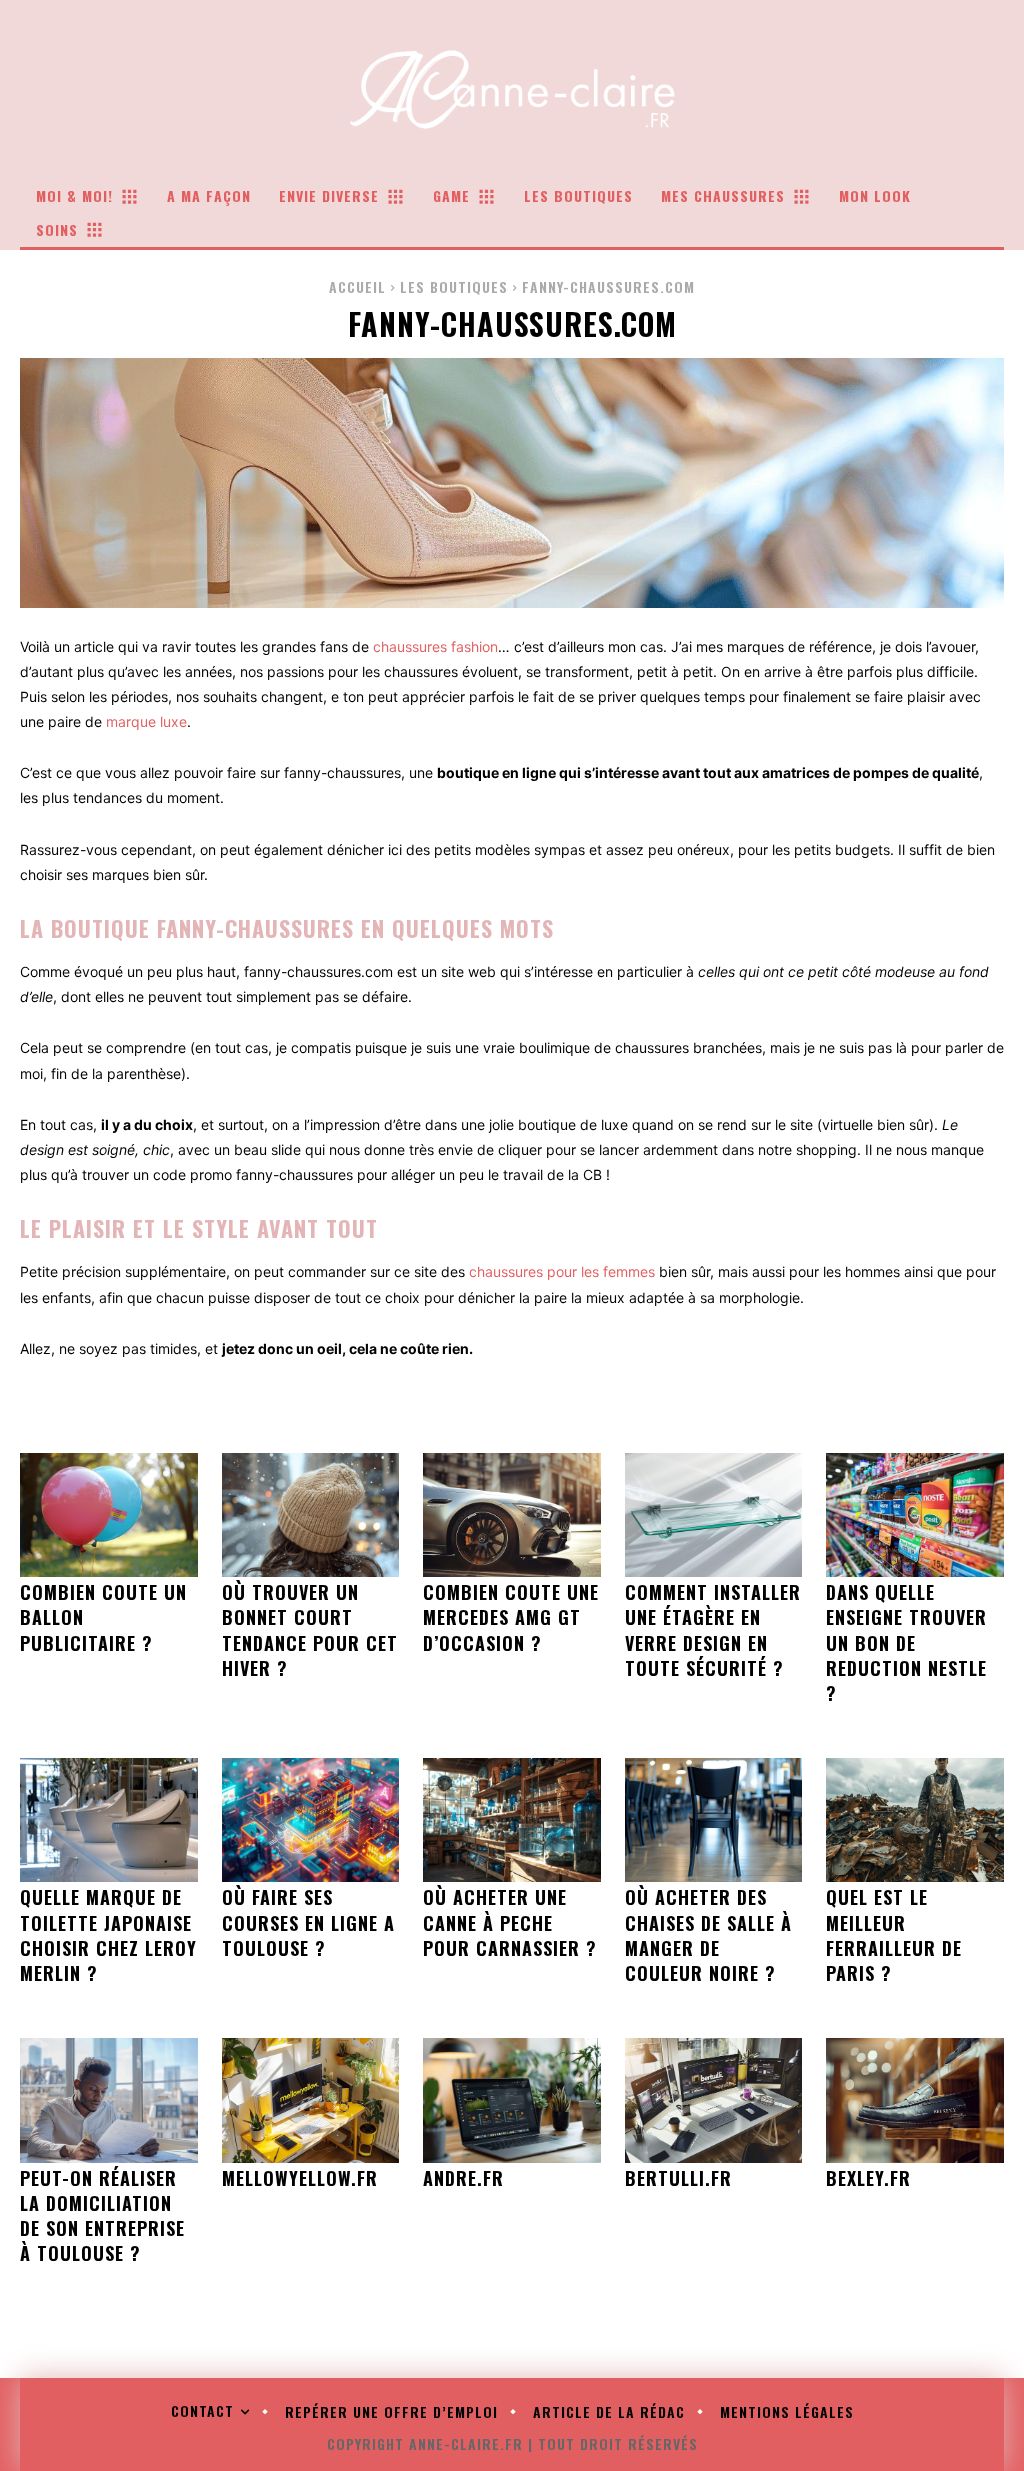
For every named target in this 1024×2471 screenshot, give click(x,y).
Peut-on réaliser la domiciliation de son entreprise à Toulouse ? (102, 2216)
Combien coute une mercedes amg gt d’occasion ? (511, 1617)
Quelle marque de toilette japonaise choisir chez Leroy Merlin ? (108, 1935)
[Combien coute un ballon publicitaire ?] (109, 1515)
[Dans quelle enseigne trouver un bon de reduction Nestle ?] (915, 1515)
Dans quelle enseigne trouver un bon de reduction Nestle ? (906, 1642)
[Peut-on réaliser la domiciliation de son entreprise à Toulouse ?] (109, 2100)
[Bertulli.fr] (714, 2100)
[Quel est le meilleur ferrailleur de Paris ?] (915, 1820)
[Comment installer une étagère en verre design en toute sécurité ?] (714, 1515)
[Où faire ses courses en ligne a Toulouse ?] (311, 1820)
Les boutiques (454, 286)
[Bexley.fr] (915, 2100)
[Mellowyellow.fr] (311, 2100)
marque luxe (146, 721)
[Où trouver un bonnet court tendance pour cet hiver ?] (311, 1515)
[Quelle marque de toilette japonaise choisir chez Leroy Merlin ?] (109, 1820)
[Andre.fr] (512, 2100)
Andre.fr (463, 2178)
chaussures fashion (435, 646)
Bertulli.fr (678, 2178)
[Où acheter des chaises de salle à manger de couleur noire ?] (714, 1820)
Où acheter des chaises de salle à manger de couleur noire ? (708, 1935)
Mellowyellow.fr (300, 2178)
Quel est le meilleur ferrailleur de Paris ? (894, 1935)
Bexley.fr (868, 2178)
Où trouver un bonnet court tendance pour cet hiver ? (310, 1630)
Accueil (357, 286)
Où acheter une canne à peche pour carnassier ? (510, 1922)
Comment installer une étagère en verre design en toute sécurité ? (713, 1630)
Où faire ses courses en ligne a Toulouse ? (308, 1922)
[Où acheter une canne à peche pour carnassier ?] (512, 1820)
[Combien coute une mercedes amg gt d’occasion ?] (512, 1515)
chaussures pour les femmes (562, 1271)
